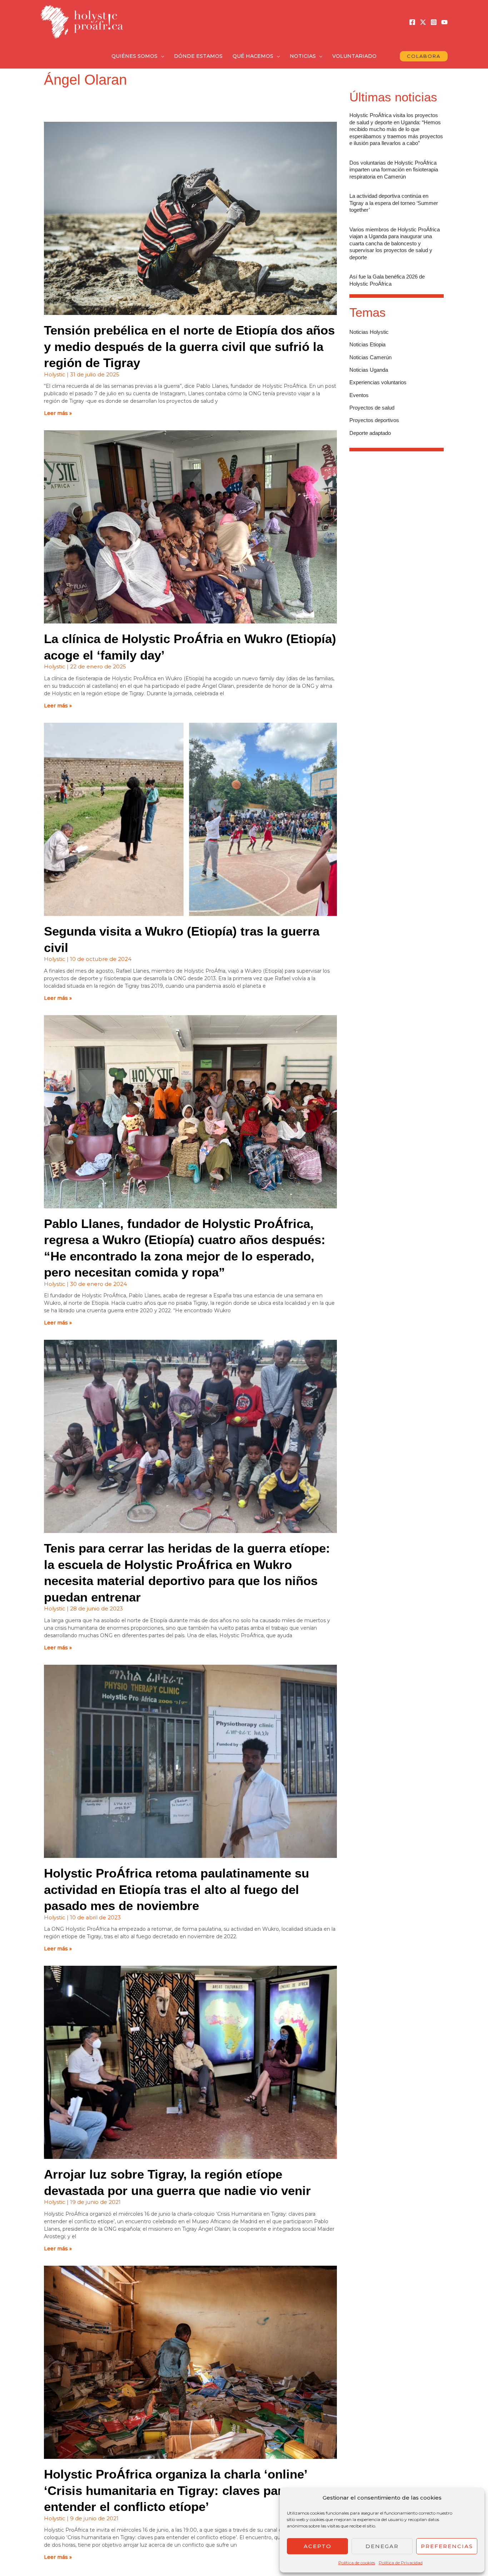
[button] (161, 56)
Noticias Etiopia (367, 344)
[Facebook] (412, 22)
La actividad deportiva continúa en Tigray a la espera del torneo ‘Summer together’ (394, 203)
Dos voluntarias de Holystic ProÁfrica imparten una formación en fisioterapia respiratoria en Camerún (394, 170)
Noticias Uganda (369, 370)
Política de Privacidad (401, 2563)
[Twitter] (423, 22)
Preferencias (447, 2546)
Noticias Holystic (369, 332)
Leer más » (58, 413)
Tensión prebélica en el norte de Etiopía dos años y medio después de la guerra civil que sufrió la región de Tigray (189, 346)
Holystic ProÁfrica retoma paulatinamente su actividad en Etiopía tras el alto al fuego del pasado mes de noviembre (176, 1889)
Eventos (359, 395)
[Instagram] (434, 22)
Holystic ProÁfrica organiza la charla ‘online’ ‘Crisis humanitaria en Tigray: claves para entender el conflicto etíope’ (175, 2490)
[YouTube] (444, 22)
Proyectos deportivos (374, 420)
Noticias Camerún (370, 357)
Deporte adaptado (370, 433)
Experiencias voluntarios (378, 382)
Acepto (318, 2546)
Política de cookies (357, 2563)
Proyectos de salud (372, 408)
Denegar (382, 2546)
